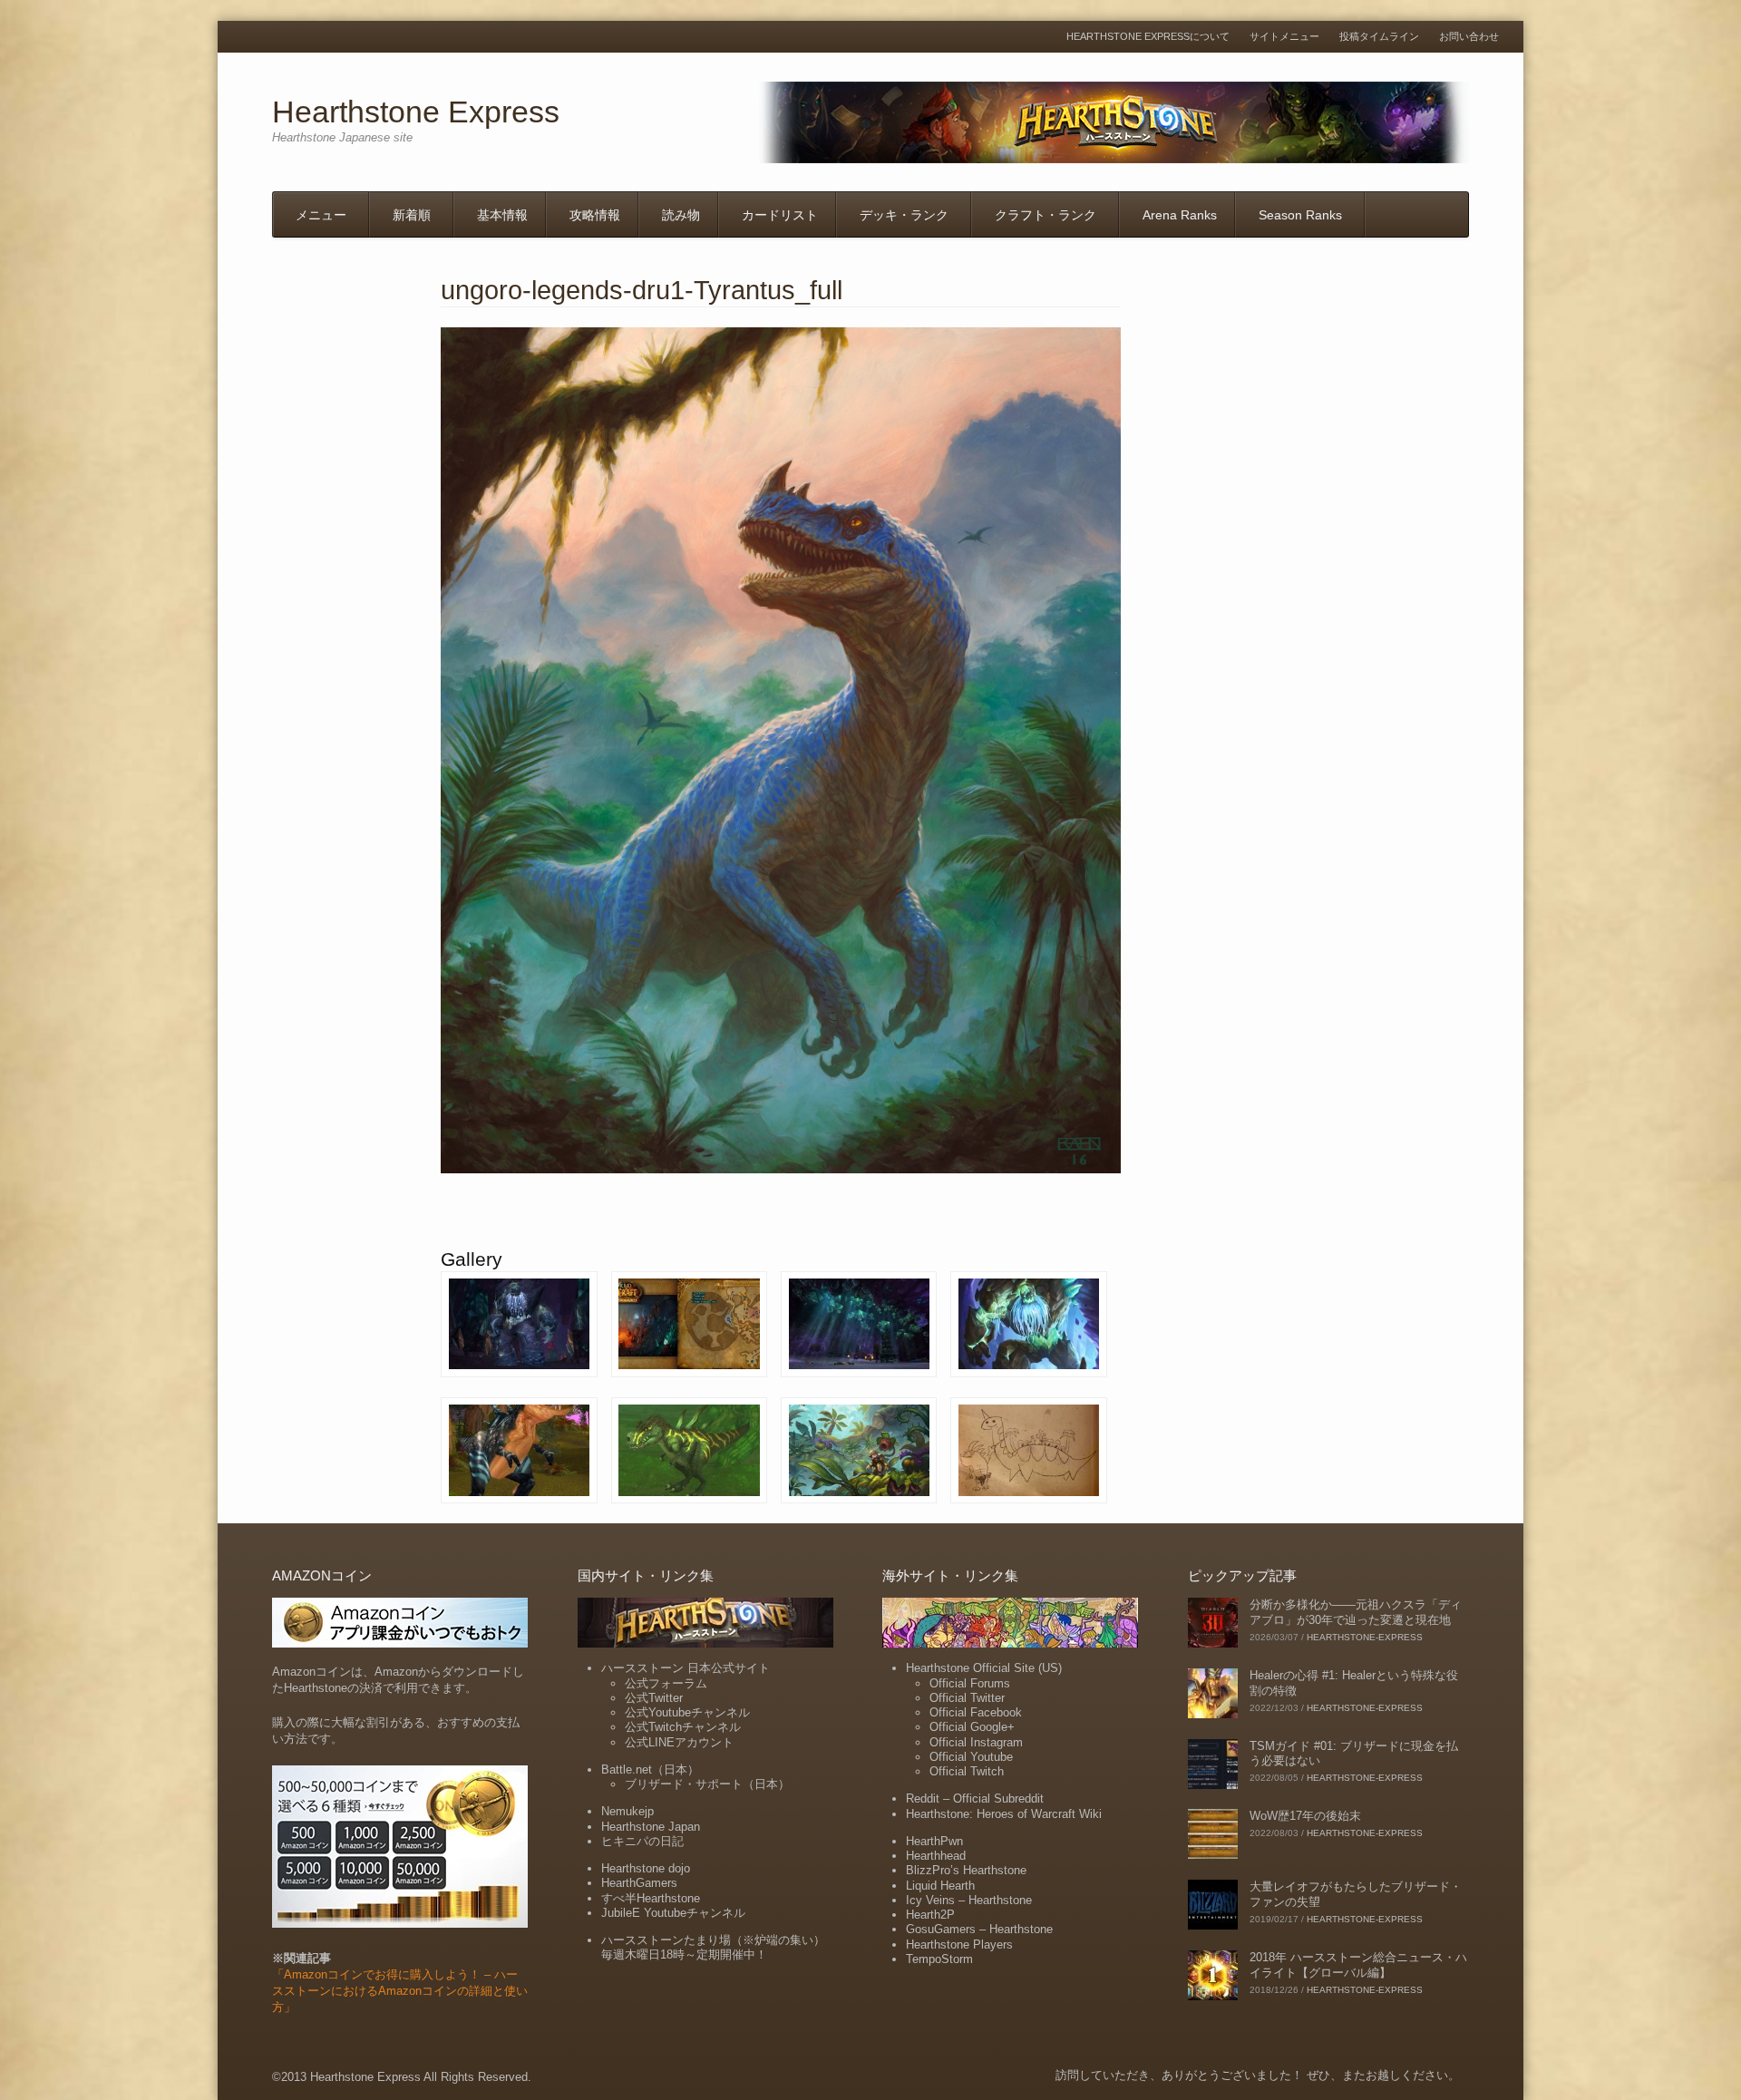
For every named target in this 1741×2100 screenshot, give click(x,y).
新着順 (412, 215)
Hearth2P (930, 1915)
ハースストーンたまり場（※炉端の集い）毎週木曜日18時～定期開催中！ (713, 1947)
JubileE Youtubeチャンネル (673, 1913)
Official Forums (970, 1683)
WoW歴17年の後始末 (1305, 1816)
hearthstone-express (1365, 1637)
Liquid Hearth (940, 1886)
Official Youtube (971, 1757)
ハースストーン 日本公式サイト (686, 1668)
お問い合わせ (1469, 37)
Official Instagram (976, 1742)
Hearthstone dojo (646, 1868)
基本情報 (502, 215)
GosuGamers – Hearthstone (979, 1929)
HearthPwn (934, 1841)
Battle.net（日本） (650, 1769)
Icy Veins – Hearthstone (969, 1900)
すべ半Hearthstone (651, 1898)
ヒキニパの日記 (642, 1841)
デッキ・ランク (904, 215)
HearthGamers (639, 1883)
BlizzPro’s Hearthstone (966, 1870)
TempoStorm (939, 1959)
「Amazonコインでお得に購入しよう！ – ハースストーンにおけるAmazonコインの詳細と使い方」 (400, 1991)
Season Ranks (1300, 215)
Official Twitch (967, 1771)
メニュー (321, 215)
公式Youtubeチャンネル (687, 1712)
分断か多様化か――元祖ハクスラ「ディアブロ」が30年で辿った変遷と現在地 (1356, 1612)
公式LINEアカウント (679, 1742)
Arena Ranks (1180, 215)
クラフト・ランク (1046, 215)
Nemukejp (627, 1811)
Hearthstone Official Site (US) (984, 1668)
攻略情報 (595, 215)
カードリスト (780, 215)
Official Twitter (967, 1698)
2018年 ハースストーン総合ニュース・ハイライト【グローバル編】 (1358, 1965)
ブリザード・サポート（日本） (707, 1784)
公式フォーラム (666, 1683)
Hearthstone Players (959, 1944)
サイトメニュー (1284, 37)
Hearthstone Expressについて (1148, 37)
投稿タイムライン (1379, 37)
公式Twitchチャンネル (683, 1727)
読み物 (681, 215)
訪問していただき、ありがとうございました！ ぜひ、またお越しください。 (1258, 2075)
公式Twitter (654, 1698)
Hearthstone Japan (651, 1827)
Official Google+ (972, 1727)
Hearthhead (936, 1856)
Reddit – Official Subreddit (975, 1799)
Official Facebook (976, 1712)
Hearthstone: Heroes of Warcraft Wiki (1004, 1814)
